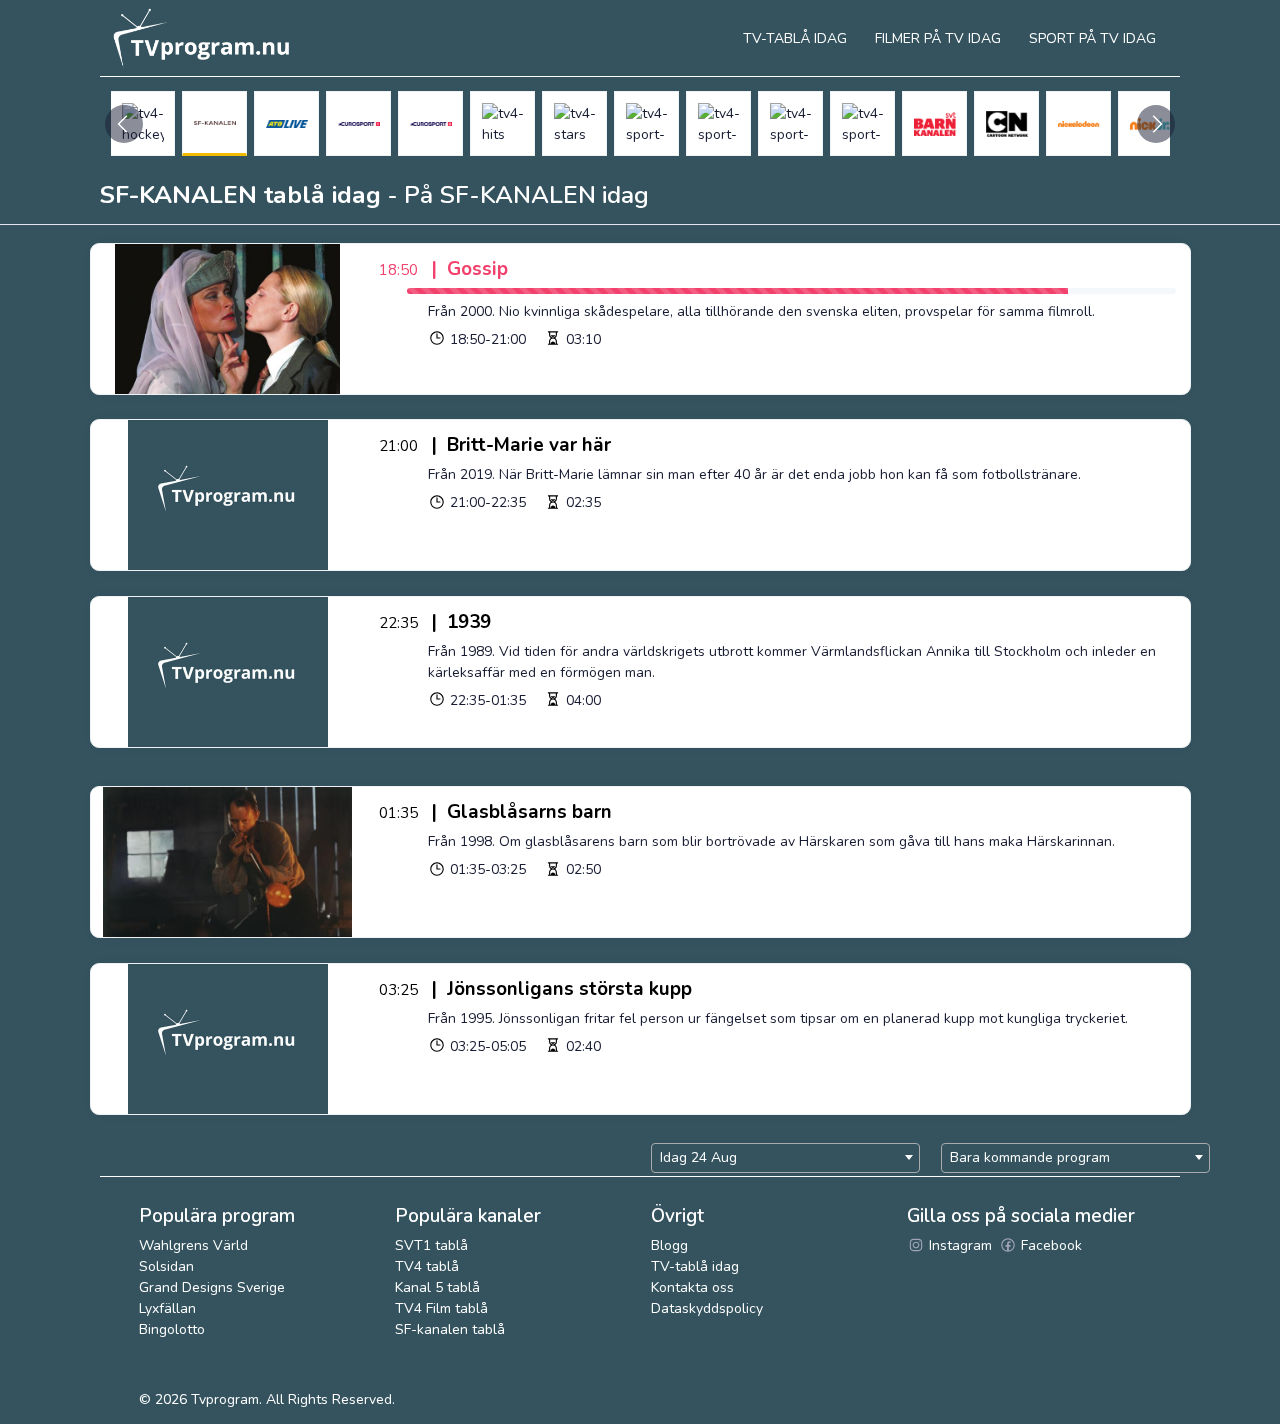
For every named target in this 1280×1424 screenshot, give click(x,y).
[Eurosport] (358, 123)
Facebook (1049, 1245)
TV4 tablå (427, 1266)
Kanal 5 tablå (437, 1287)
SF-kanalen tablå (450, 1329)
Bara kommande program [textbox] (1030, 1157)
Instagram (958, 1245)
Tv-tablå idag (795, 38)
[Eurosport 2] (430, 123)
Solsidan (166, 1266)
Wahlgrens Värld (193, 1245)
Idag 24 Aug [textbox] (698, 1157)
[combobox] (785, 1158)
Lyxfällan (167, 1308)
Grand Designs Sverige (212, 1287)
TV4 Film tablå (441, 1308)
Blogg (669, 1245)
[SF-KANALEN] (214, 123)
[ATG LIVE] (286, 123)
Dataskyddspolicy (707, 1308)
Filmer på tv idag (938, 38)
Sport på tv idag (1092, 38)
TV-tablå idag (695, 1266)
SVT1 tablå (431, 1245)
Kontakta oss (692, 1287)
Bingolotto (172, 1329)
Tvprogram (225, 1399)
